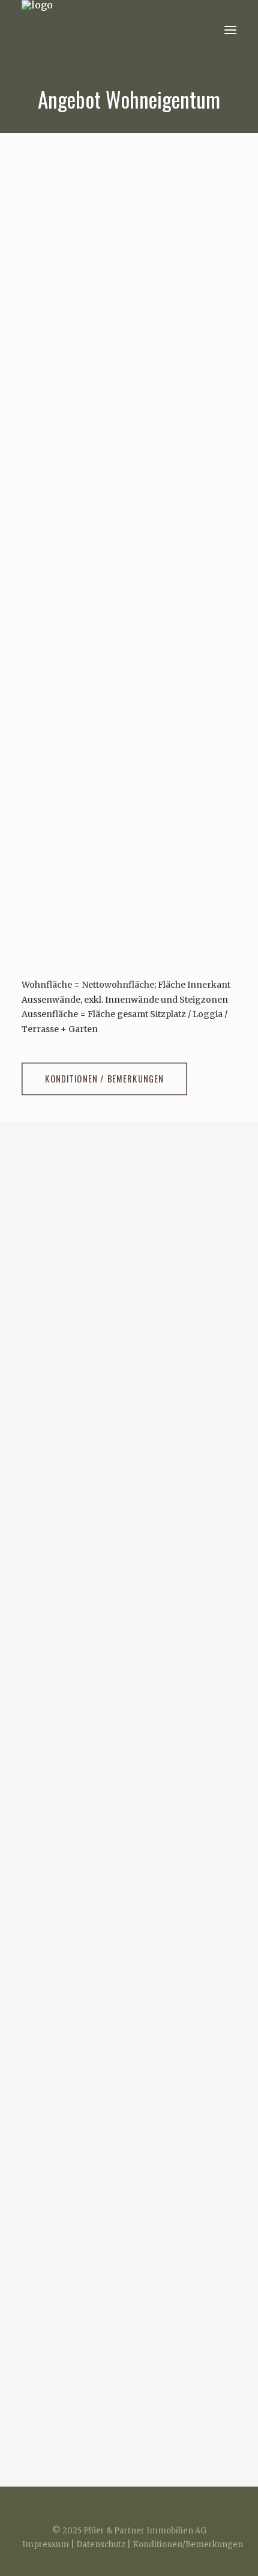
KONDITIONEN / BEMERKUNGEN (104, 1079)
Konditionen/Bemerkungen (188, 2544)
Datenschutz (101, 2544)
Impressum (46, 2544)
